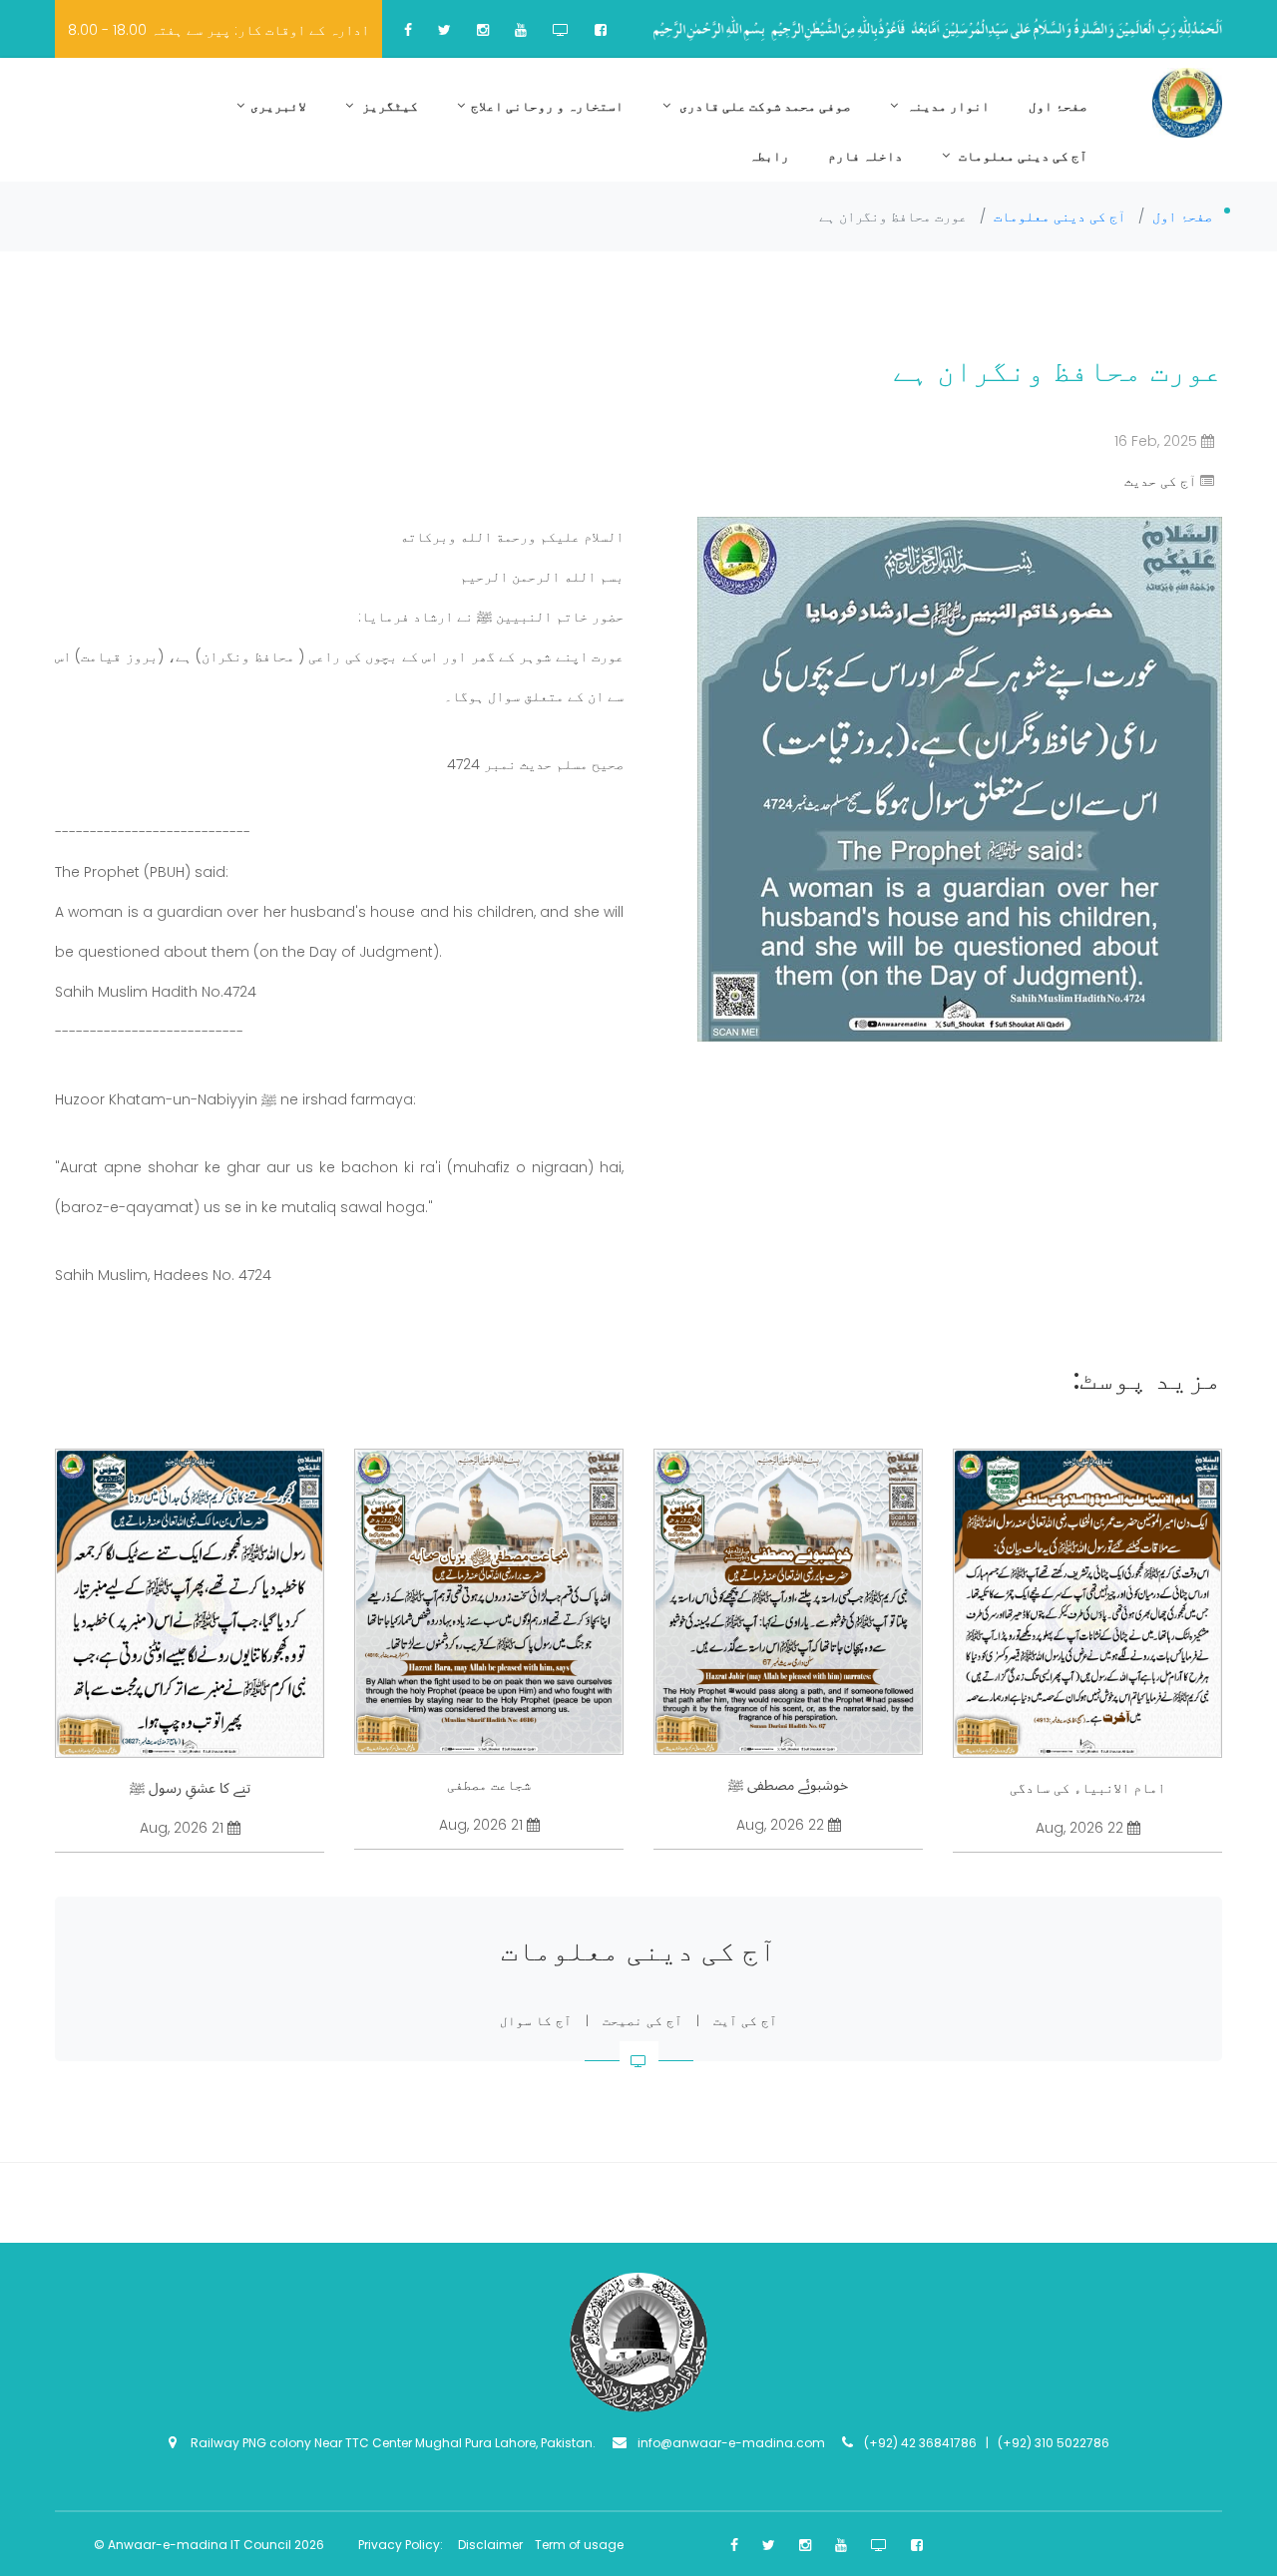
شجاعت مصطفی (489, 1785)
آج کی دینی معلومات (1022, 156)
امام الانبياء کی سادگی (1087, 1788)
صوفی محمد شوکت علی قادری (764, 106)
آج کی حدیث (1160, 481)
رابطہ (769, 156)
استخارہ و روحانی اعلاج (547, 106)
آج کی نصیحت (642, 2021)
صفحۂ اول (1058, 106)
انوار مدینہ (947, 106)
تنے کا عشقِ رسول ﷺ (190, 1788)
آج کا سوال (536, 2021)
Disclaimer (492, 2545)
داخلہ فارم (865, 156)
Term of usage (579, 2545)
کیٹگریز (389, 106)
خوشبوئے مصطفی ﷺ (788, 1785)
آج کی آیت (745, 2021)
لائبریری (278, 106)
